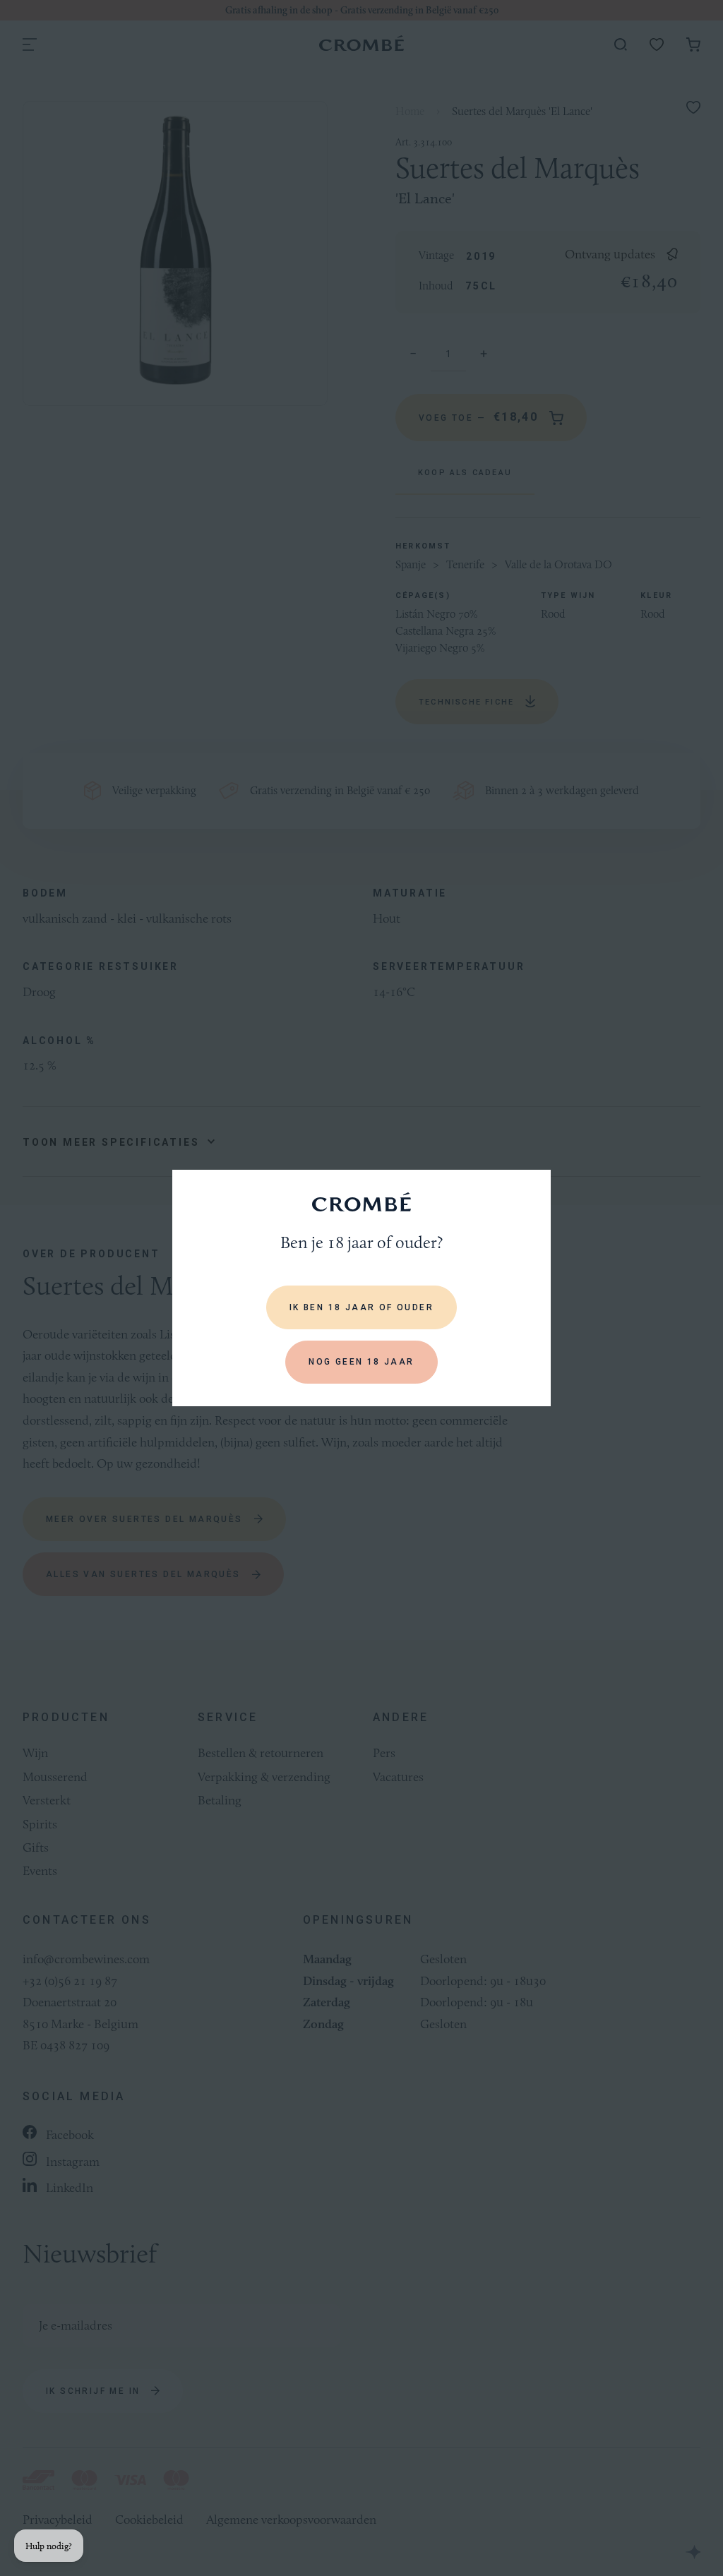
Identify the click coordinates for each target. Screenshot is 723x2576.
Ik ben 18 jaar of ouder (361, 1307)
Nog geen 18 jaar (361, 1362)
